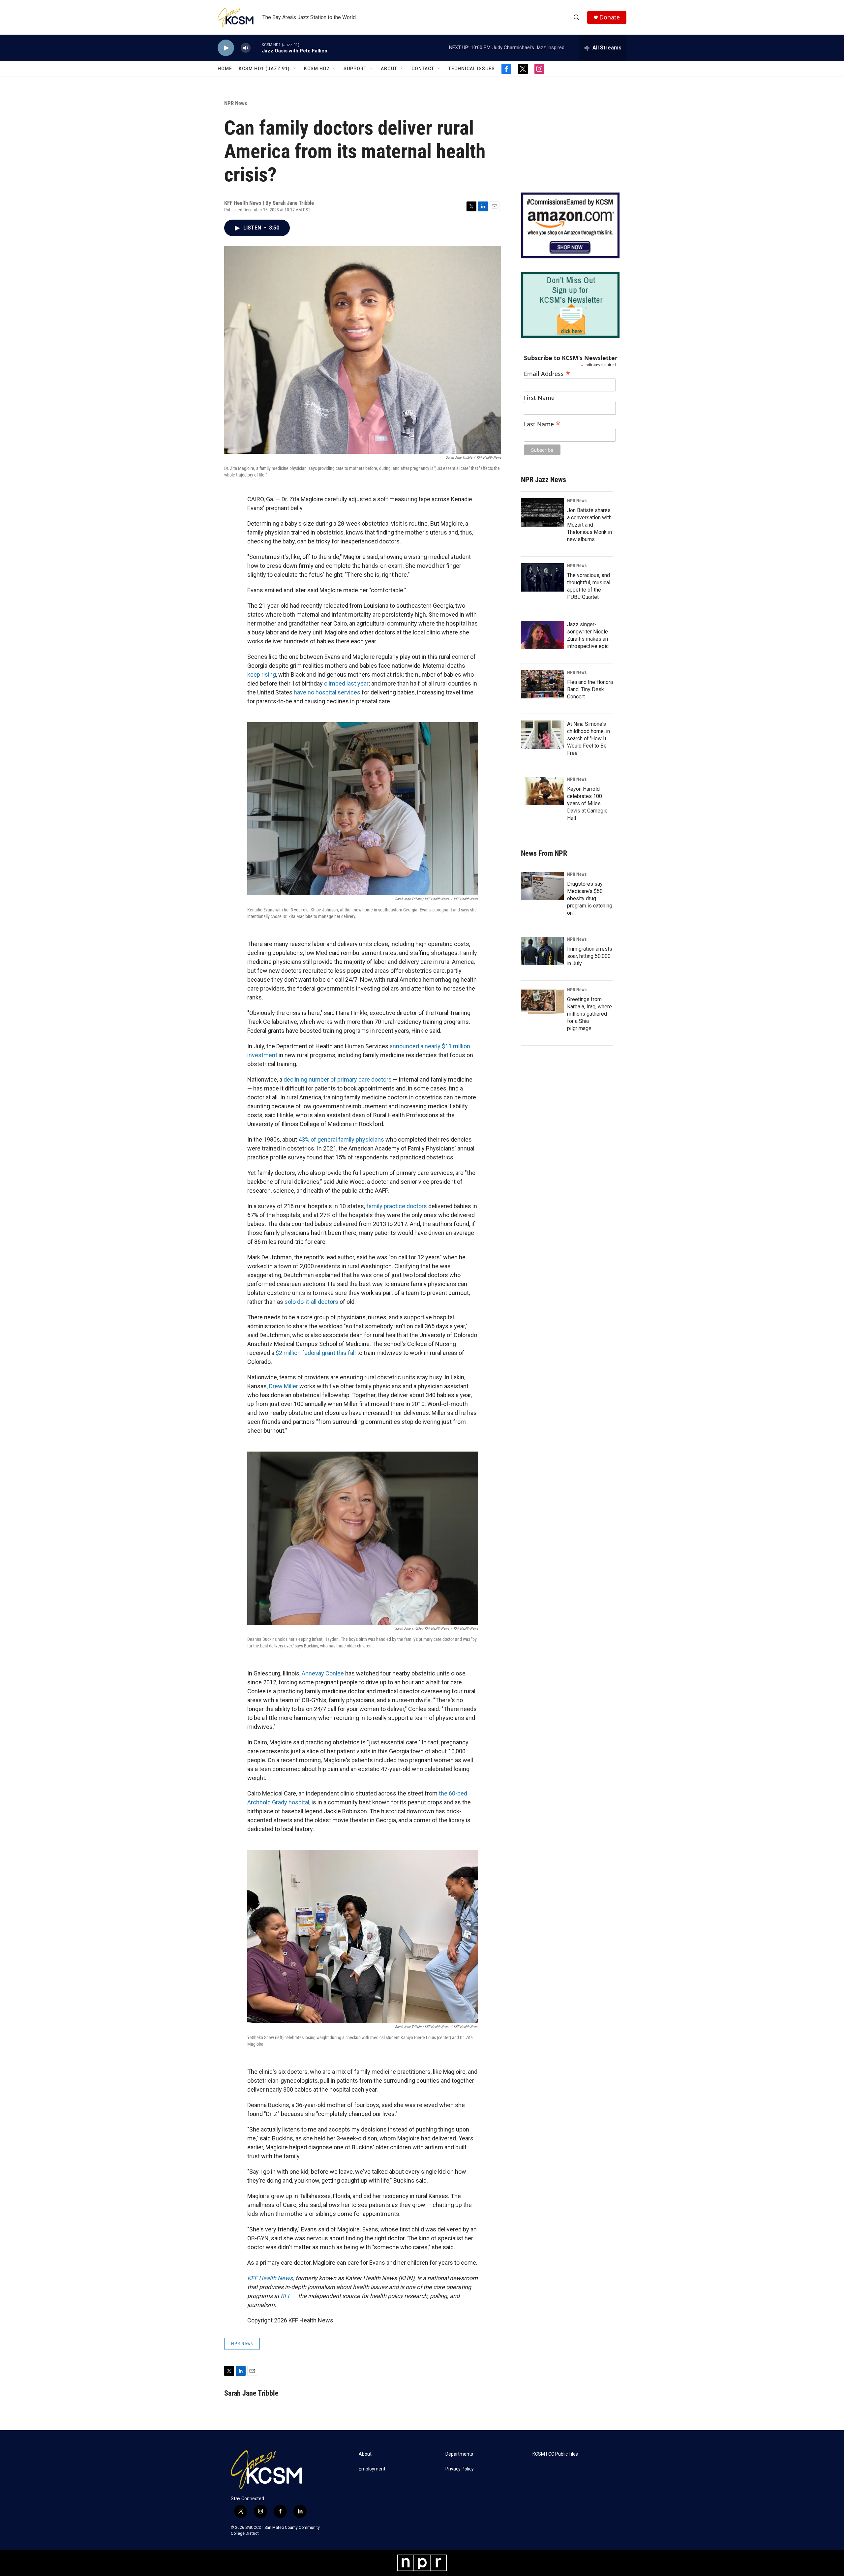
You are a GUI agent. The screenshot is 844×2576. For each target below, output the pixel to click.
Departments (459, 2454)
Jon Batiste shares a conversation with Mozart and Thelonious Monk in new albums (589, 525)
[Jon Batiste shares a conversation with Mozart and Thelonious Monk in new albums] (542, 512)
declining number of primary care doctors (338, 1079)
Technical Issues (472, 69)
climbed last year (346, 683)
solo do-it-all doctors (311, 1302)
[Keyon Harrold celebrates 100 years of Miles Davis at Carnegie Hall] (542, 791)
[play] (226, 48)
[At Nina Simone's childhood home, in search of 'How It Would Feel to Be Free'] (542, 735)
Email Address (547, 373)
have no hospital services (327, 692)
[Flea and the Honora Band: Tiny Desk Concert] (542, 684)
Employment (372, 2469)
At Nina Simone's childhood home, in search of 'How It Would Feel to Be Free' (588, 738)
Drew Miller (284, 1386)
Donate (610, 17)
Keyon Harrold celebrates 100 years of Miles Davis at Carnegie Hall (587, 803)
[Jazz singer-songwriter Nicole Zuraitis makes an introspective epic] (542, 635)
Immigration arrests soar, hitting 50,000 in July (590, 956)
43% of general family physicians (341, 1139)
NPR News (236, 103)
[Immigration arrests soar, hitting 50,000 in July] (542, 951)
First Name (539, 398)
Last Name (542, 423)
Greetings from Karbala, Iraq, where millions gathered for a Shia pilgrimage (589, 1014)
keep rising (262, 675)
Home (225, 69)
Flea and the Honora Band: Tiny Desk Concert (590, 689)
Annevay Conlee (323, 1673)
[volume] (246, 48)
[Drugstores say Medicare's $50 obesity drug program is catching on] (542, 886)
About (389, 69)
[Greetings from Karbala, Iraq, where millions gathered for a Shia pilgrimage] (542, 1001)
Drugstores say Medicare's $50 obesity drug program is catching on (590, 898)
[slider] (256, 48)
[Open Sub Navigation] (295, 69)
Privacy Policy (460, 2469)
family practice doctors (397, 1206)
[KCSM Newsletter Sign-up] (570, 305)
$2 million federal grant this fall (316, 1353)
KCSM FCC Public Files (555, 2454)
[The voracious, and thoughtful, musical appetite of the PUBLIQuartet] (542, 577)
